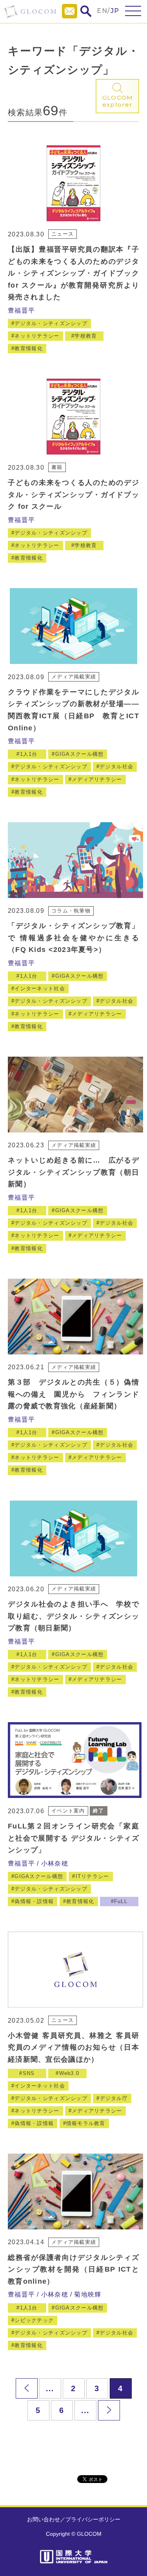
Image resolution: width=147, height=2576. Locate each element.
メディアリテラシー (97, 779)
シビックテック (34, 2320)
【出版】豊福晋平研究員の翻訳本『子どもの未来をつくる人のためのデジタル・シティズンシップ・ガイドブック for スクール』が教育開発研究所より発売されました (73, 273)
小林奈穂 (55, 1863)
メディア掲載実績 (74, 677)
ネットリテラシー (37, 336)
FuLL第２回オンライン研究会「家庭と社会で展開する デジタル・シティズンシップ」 (73, 1838)
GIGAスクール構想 (80, 754)
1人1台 (29, 754)
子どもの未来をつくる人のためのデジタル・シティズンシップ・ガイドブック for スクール (73, 495)
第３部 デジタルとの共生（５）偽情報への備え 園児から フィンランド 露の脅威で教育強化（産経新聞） (77, 1394)
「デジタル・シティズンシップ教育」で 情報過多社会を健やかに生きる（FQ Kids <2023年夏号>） (73, 938)
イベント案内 (68, 1811)
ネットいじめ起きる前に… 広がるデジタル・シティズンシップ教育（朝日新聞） (73, 1172)
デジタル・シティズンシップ (51, 323)
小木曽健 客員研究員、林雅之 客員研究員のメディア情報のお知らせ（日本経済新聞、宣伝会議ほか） (73, 2047)
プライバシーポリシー (93, 2519)
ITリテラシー (93, 1876)
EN (102, 11)
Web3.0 (69, 2073)
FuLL (121, 1901)
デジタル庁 (114, 2098)
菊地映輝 (88, 2294)
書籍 (57, 467)
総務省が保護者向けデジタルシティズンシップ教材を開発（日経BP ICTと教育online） (73, 2269)
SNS (29, 2073)
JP (115, 11)
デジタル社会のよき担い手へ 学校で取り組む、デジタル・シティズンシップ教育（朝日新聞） (73, 1616)
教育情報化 (28, 348)
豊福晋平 (21, 310)
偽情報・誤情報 (34, 1901)
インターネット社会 (40, 988)
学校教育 (86, 336)
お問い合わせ (44, 2519)
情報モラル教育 (86, 2123)
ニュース (63, 234)
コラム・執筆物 (71, 911)
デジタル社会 (116, 767)
